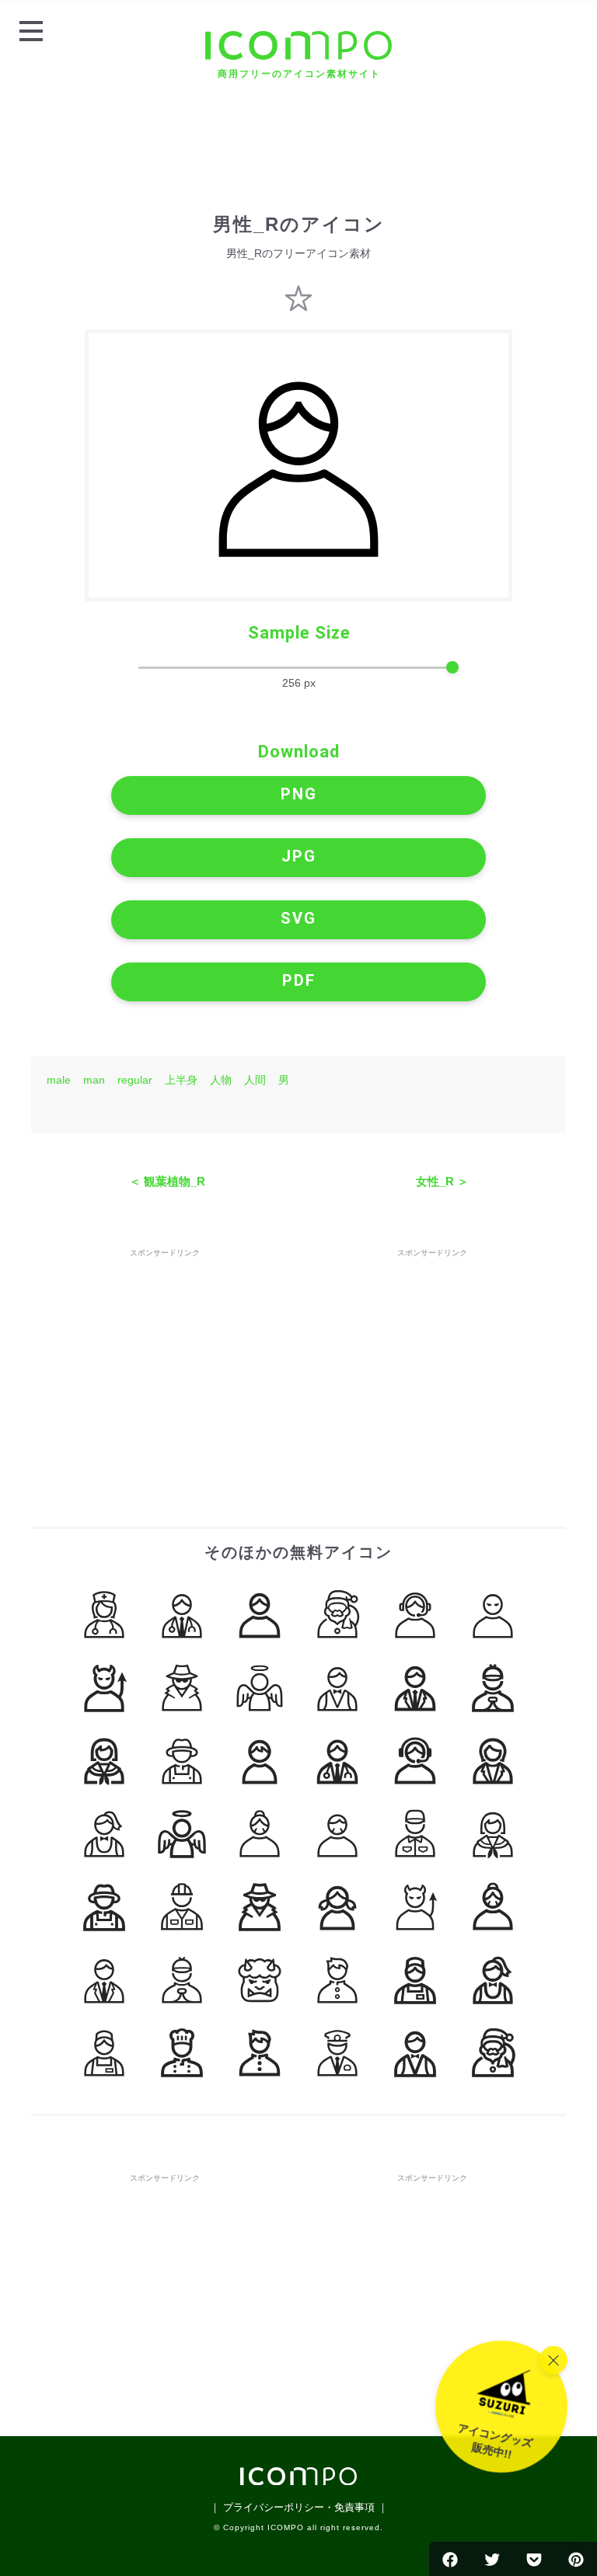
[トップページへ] (298, 2481)
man (94, 1080)
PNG (299, 794)
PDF (299, 980)
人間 (255, 1080)
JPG (299, 856)
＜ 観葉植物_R (167, 1181)
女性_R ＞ (442, 1181)
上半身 (181, 1080)
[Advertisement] (165, 1358)
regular (135, 1080)
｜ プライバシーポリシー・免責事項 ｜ (299, 2507)
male (59, 1080)
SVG (298, 918)
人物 (221, 1080)
